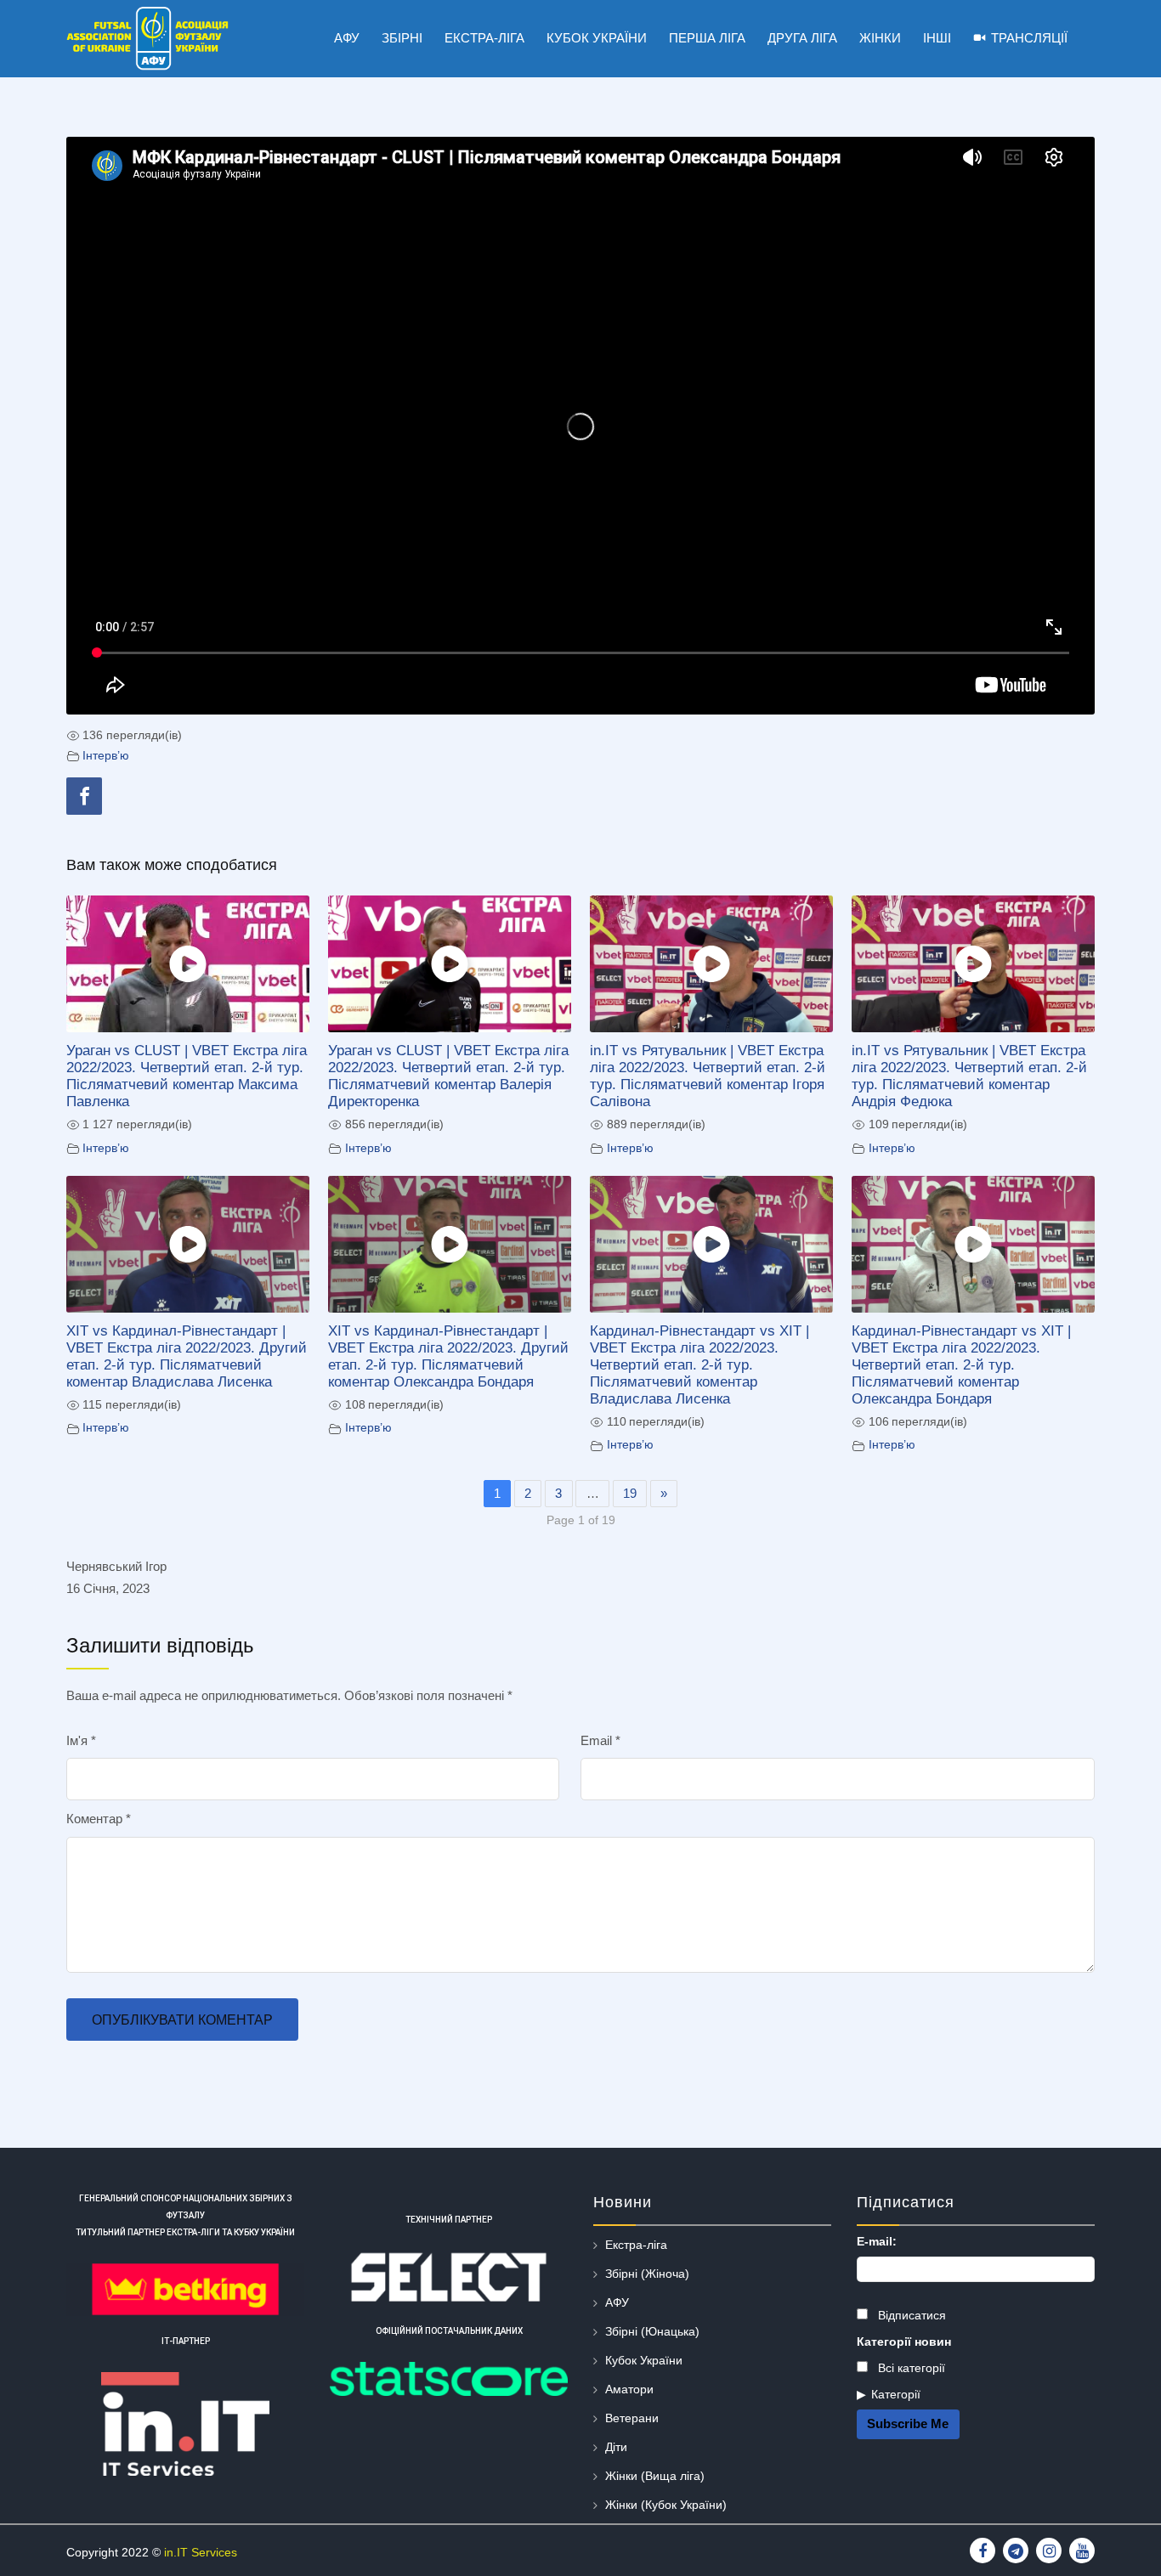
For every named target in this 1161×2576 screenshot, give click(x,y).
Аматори (629, 2389)
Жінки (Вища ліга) (655, 2476)
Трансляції (1029, 38)
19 (630, 1493)
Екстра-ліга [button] (484, 38)
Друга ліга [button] (802, 38)
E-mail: (877, 2241)
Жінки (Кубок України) (666, 2505)
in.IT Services (201, 2552)
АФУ (617, 2302)
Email (600, 1740)
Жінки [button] (880, 38)
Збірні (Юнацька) (652, 2331)
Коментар (99, 1819)
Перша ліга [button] (707, 38)
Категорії (896, 2394)
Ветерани (632, 2418)
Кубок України (644, 2360)
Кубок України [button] (597, 38)
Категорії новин (904, 2342)
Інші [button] (937, 38)
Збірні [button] (402, 38)
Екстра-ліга (636, 2245)
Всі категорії (910, 2368)
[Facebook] (84, 796)
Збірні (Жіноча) (647, 2274)
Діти (616, 2447)
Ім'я (81, 1740)
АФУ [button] (347, 38)
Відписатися (910, 2315)
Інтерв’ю (106, 756)
